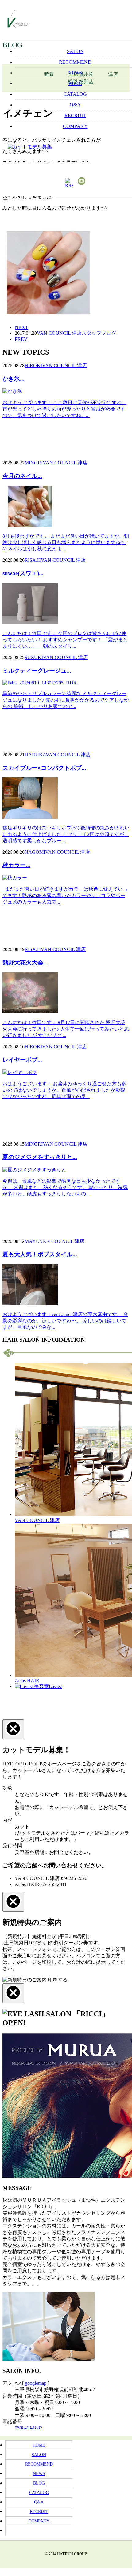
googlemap (36, 2383)
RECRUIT (39, 2512)
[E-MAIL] (82, 181)
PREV (21, 339)
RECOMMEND (39, 2464)
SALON (39, 2455)
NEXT (21, 327)
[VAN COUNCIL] (18, 22)
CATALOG (39, 2493)
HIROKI (33, 365)
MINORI (34, 463)
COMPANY (39, 2521)
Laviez (55, 1686)
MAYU (32, 1241)
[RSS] (69, 183)
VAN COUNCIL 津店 (59, 333)
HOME (39, 2445)
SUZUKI (34, 657)
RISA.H (33, 560)
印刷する (58, 1980)
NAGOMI (35, 852)
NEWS (39, 2474)
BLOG (39, 2483)
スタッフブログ (99, 333)
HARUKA (35, 755)
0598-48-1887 (29, 2428)
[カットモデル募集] (37, 147)
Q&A (39, 2502)
